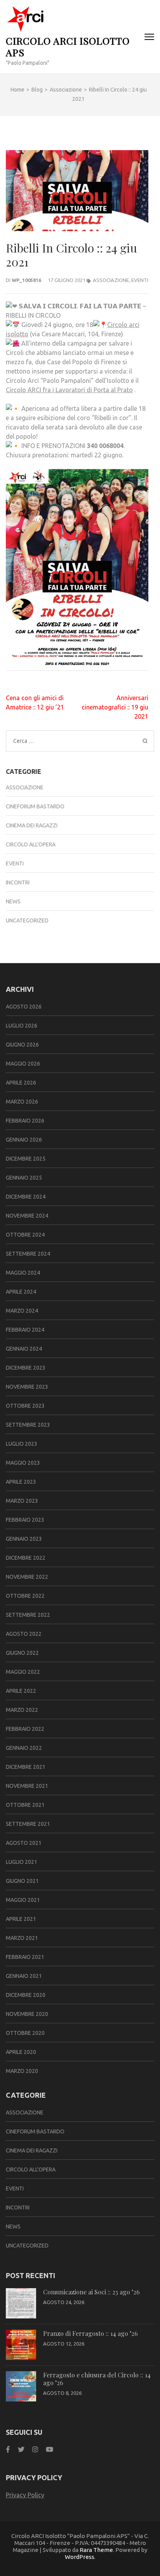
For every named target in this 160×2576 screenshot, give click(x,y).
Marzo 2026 (22, 1102)
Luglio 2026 (22, 1026)
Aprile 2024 (21, 1292)
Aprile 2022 (21, 1691)
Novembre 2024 (27, 1216)
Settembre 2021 (28, 1824)
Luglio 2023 (22, 1444)
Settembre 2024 (28, 1254)
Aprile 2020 (21, 2052)
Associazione (111, 280)
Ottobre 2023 (25, 1406)
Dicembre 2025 (26, 1159)
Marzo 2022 (22, 1710)
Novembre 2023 (27, 1387)
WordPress (80, 2557)
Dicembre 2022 (26, 1558)
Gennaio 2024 (24, 1349)
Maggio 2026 (23, 1064)
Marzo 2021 (22, 1938)
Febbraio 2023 (25, 1520)
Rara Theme (96, 2550)
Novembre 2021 (27, 1786)
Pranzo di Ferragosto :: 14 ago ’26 (90, 2333)
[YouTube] (50, 2449)
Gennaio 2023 (24, 1539)
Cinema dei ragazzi (32, 825)
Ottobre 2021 (25, 1805)
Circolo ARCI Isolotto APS (68, 46)
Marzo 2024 (22, 1311)
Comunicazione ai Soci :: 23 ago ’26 (91, 2292)
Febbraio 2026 (25, 1121)
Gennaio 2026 (24, 1140)
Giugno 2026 (22, 1045)
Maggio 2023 (23, 1463)
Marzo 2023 (22, 1501)
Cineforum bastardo (35, 806)
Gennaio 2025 (24, 1178)
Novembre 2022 (27, 1577)
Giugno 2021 (22, 1881)
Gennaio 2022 (24, 1748)
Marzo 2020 (22, 2071)
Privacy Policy (25, 2495)
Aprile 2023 (21, 1482)
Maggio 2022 (23, 1672)
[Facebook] (8, 2449)
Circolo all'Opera (31, 844)
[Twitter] (21, 2449)
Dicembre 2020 (26, 1995)
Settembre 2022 (28, 1615)
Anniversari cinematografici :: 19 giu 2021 (115, 707)
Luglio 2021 (22, 1862)
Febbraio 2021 (25, 1957)
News (13, 901)
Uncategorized (27, 920)
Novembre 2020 (27, 2014)
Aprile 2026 (21, 1083)
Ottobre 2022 (25, 1596)
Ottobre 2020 (25, 2033)
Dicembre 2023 (26, 1368)
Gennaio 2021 (24, 1976)
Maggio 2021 (23, 1900)
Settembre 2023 (28, 1425)
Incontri (18, 882)
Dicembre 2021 (26, 1767)
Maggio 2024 (23, 1273)
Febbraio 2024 (25, 1330)
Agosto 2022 (24, 1634)
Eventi (140, 280)
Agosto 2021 (24, 1843)
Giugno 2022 (22, 1653)
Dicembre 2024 (26, 1197)
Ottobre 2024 (25, 1235)
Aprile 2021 (21, 1919)
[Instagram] (35, 2449)
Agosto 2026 (24, 1007)
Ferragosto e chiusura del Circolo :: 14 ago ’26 (97, 2379)
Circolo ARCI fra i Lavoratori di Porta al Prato (69, 390)
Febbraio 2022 (25, 1729)
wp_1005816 (26, 280)
